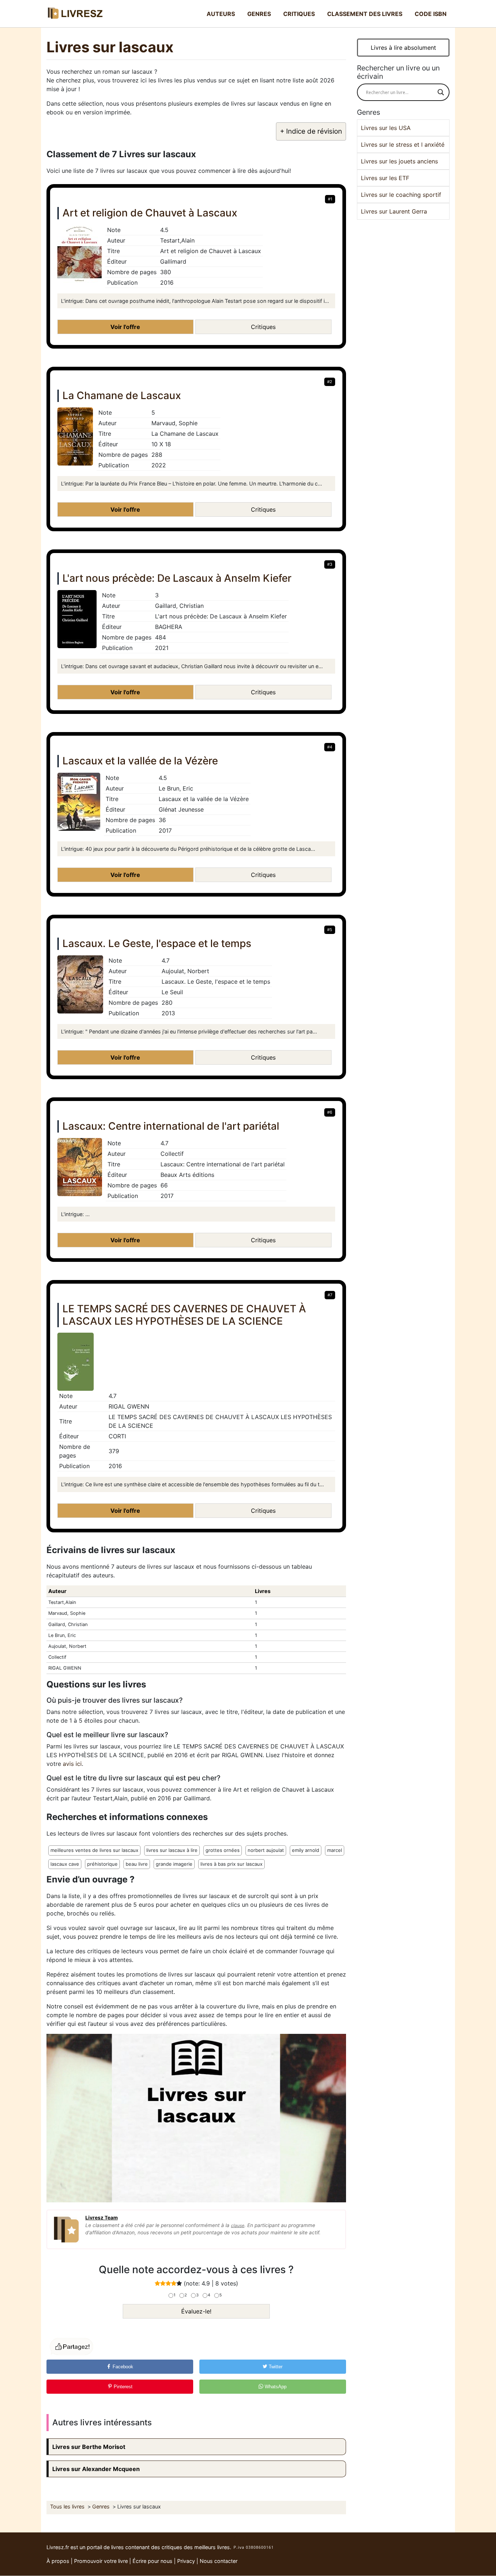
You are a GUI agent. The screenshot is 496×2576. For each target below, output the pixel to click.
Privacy (186, 2561)
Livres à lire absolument (403, 48)
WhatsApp (275, 2387)
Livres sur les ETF (385, 178)
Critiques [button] (263, 327)
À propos (58, 2561)
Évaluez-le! (196, 2311)
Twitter (275, 2367)
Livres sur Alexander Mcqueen (96, 2469)
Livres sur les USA (386, 128)
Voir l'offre (125, 327)
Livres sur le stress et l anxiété (403, 145)
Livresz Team (101, 2218)
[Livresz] (77, 14)
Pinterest (122, 2387)
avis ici (72, 1764)
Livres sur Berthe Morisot (89, 2447)
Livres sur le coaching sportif (401, 195)
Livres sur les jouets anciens (399, 161)
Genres (259, 14)
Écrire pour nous (153, 2561)
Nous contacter (219, 2561)
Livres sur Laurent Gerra (394, 211)
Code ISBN (431, 14)
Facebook (122, 2367)
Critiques (299, 14)
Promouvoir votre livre (101, 2561)
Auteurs (221, 14)
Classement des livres (365, 14)
